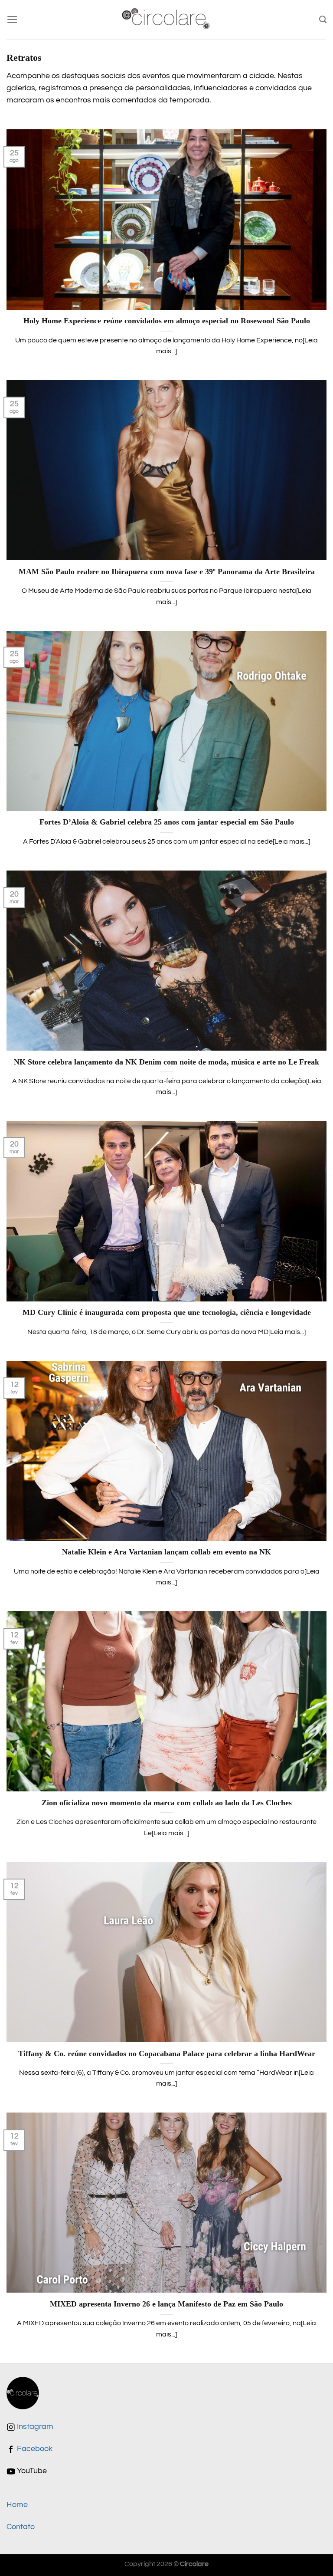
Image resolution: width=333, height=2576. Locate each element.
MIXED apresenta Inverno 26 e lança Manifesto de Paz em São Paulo (166, 2304)
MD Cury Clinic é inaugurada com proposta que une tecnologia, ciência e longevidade (167, 1312)
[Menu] (12, 20)
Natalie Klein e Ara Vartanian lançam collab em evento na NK (166, 1552)
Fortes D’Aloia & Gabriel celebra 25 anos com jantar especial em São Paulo (167, 822)
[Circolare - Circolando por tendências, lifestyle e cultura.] (167, 20)
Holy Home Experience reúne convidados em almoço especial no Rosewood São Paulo (167, 321)
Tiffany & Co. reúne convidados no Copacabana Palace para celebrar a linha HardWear (167, 2054)
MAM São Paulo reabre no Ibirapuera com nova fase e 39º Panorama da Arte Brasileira (167, 572)
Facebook (34, 2449)
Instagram (34, 2427)
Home (17, 2505)
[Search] (323, 20)
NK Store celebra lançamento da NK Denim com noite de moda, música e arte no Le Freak (166, 1062)
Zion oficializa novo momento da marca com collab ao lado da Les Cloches (167, 1803)
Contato (21, 2527)
